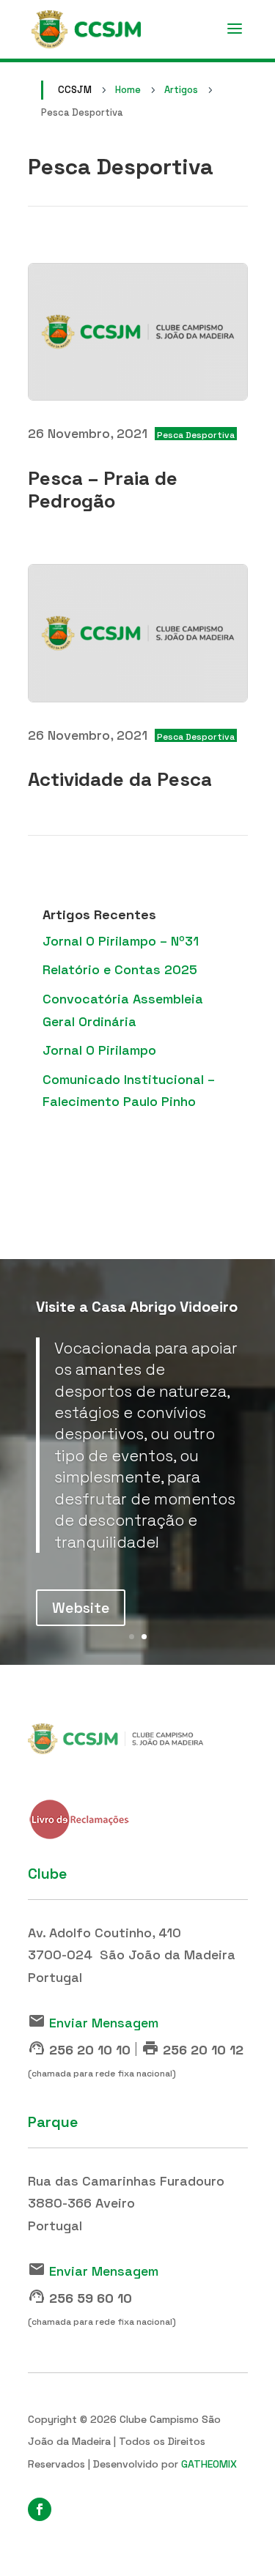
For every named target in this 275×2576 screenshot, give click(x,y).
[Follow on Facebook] (40, 2509)
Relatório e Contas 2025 (120, 969)
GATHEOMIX (209, 2464)
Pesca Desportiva (196, 435)
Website (81, 1608)
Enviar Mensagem (104, 2023)
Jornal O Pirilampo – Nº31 (121, 941)
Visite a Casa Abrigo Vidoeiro (137, 1307)
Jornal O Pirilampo (99, 1050)
